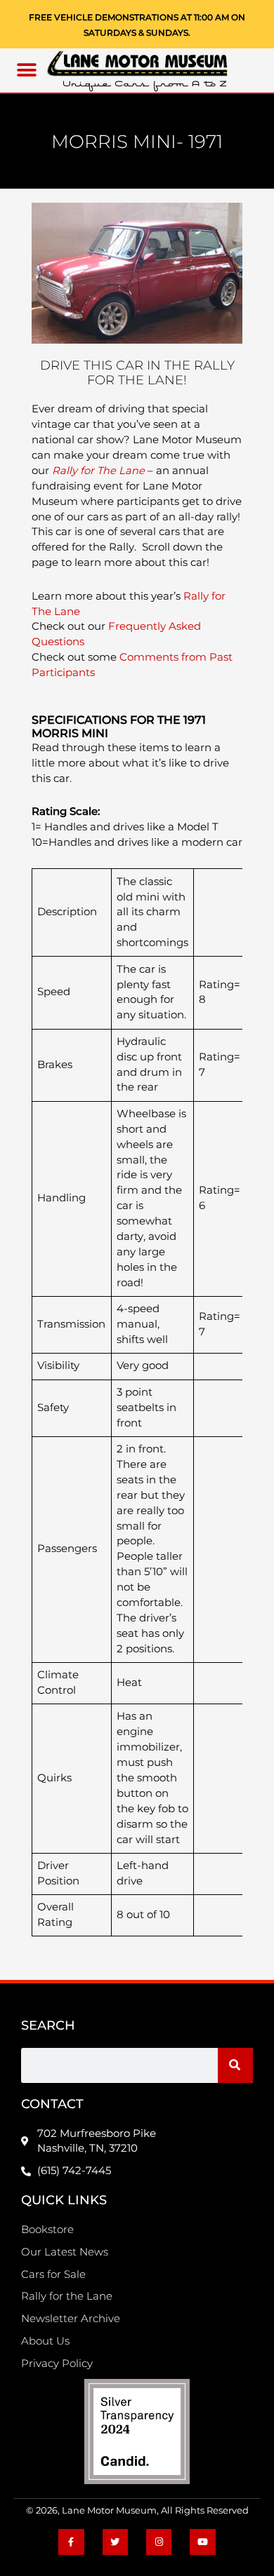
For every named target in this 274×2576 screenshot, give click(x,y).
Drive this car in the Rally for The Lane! (137, 373)
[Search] (235, 2065)
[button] (27, 70)
